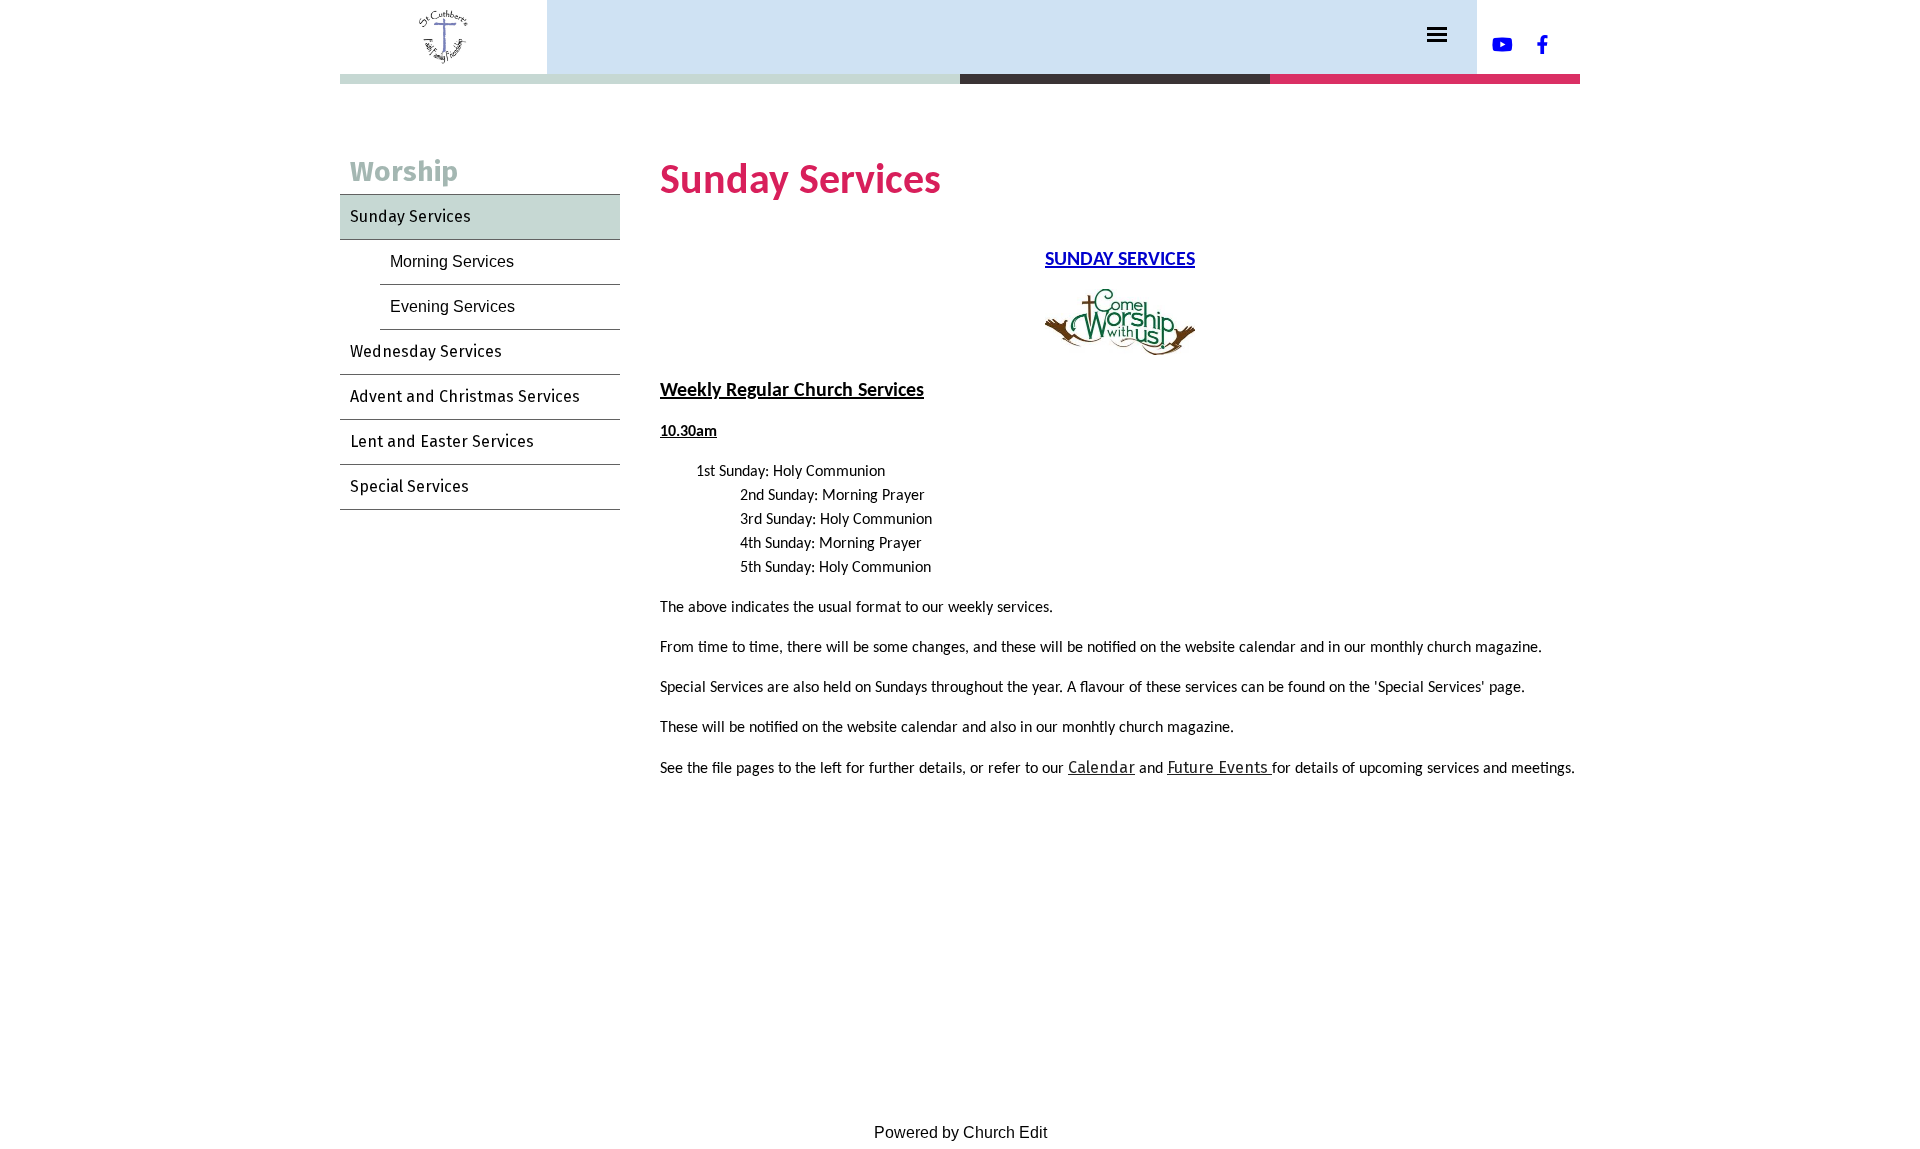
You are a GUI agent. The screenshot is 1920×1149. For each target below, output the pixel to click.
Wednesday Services (426, 351)
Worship (404, 171)
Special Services (409, 486)
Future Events (1219, 767)
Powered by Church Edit (960, 1132)
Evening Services (452, 306)
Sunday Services (410, 216)
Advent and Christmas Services (465, 396)
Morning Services (452, 261)
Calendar (1101, 767)
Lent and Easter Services (442, 441)
